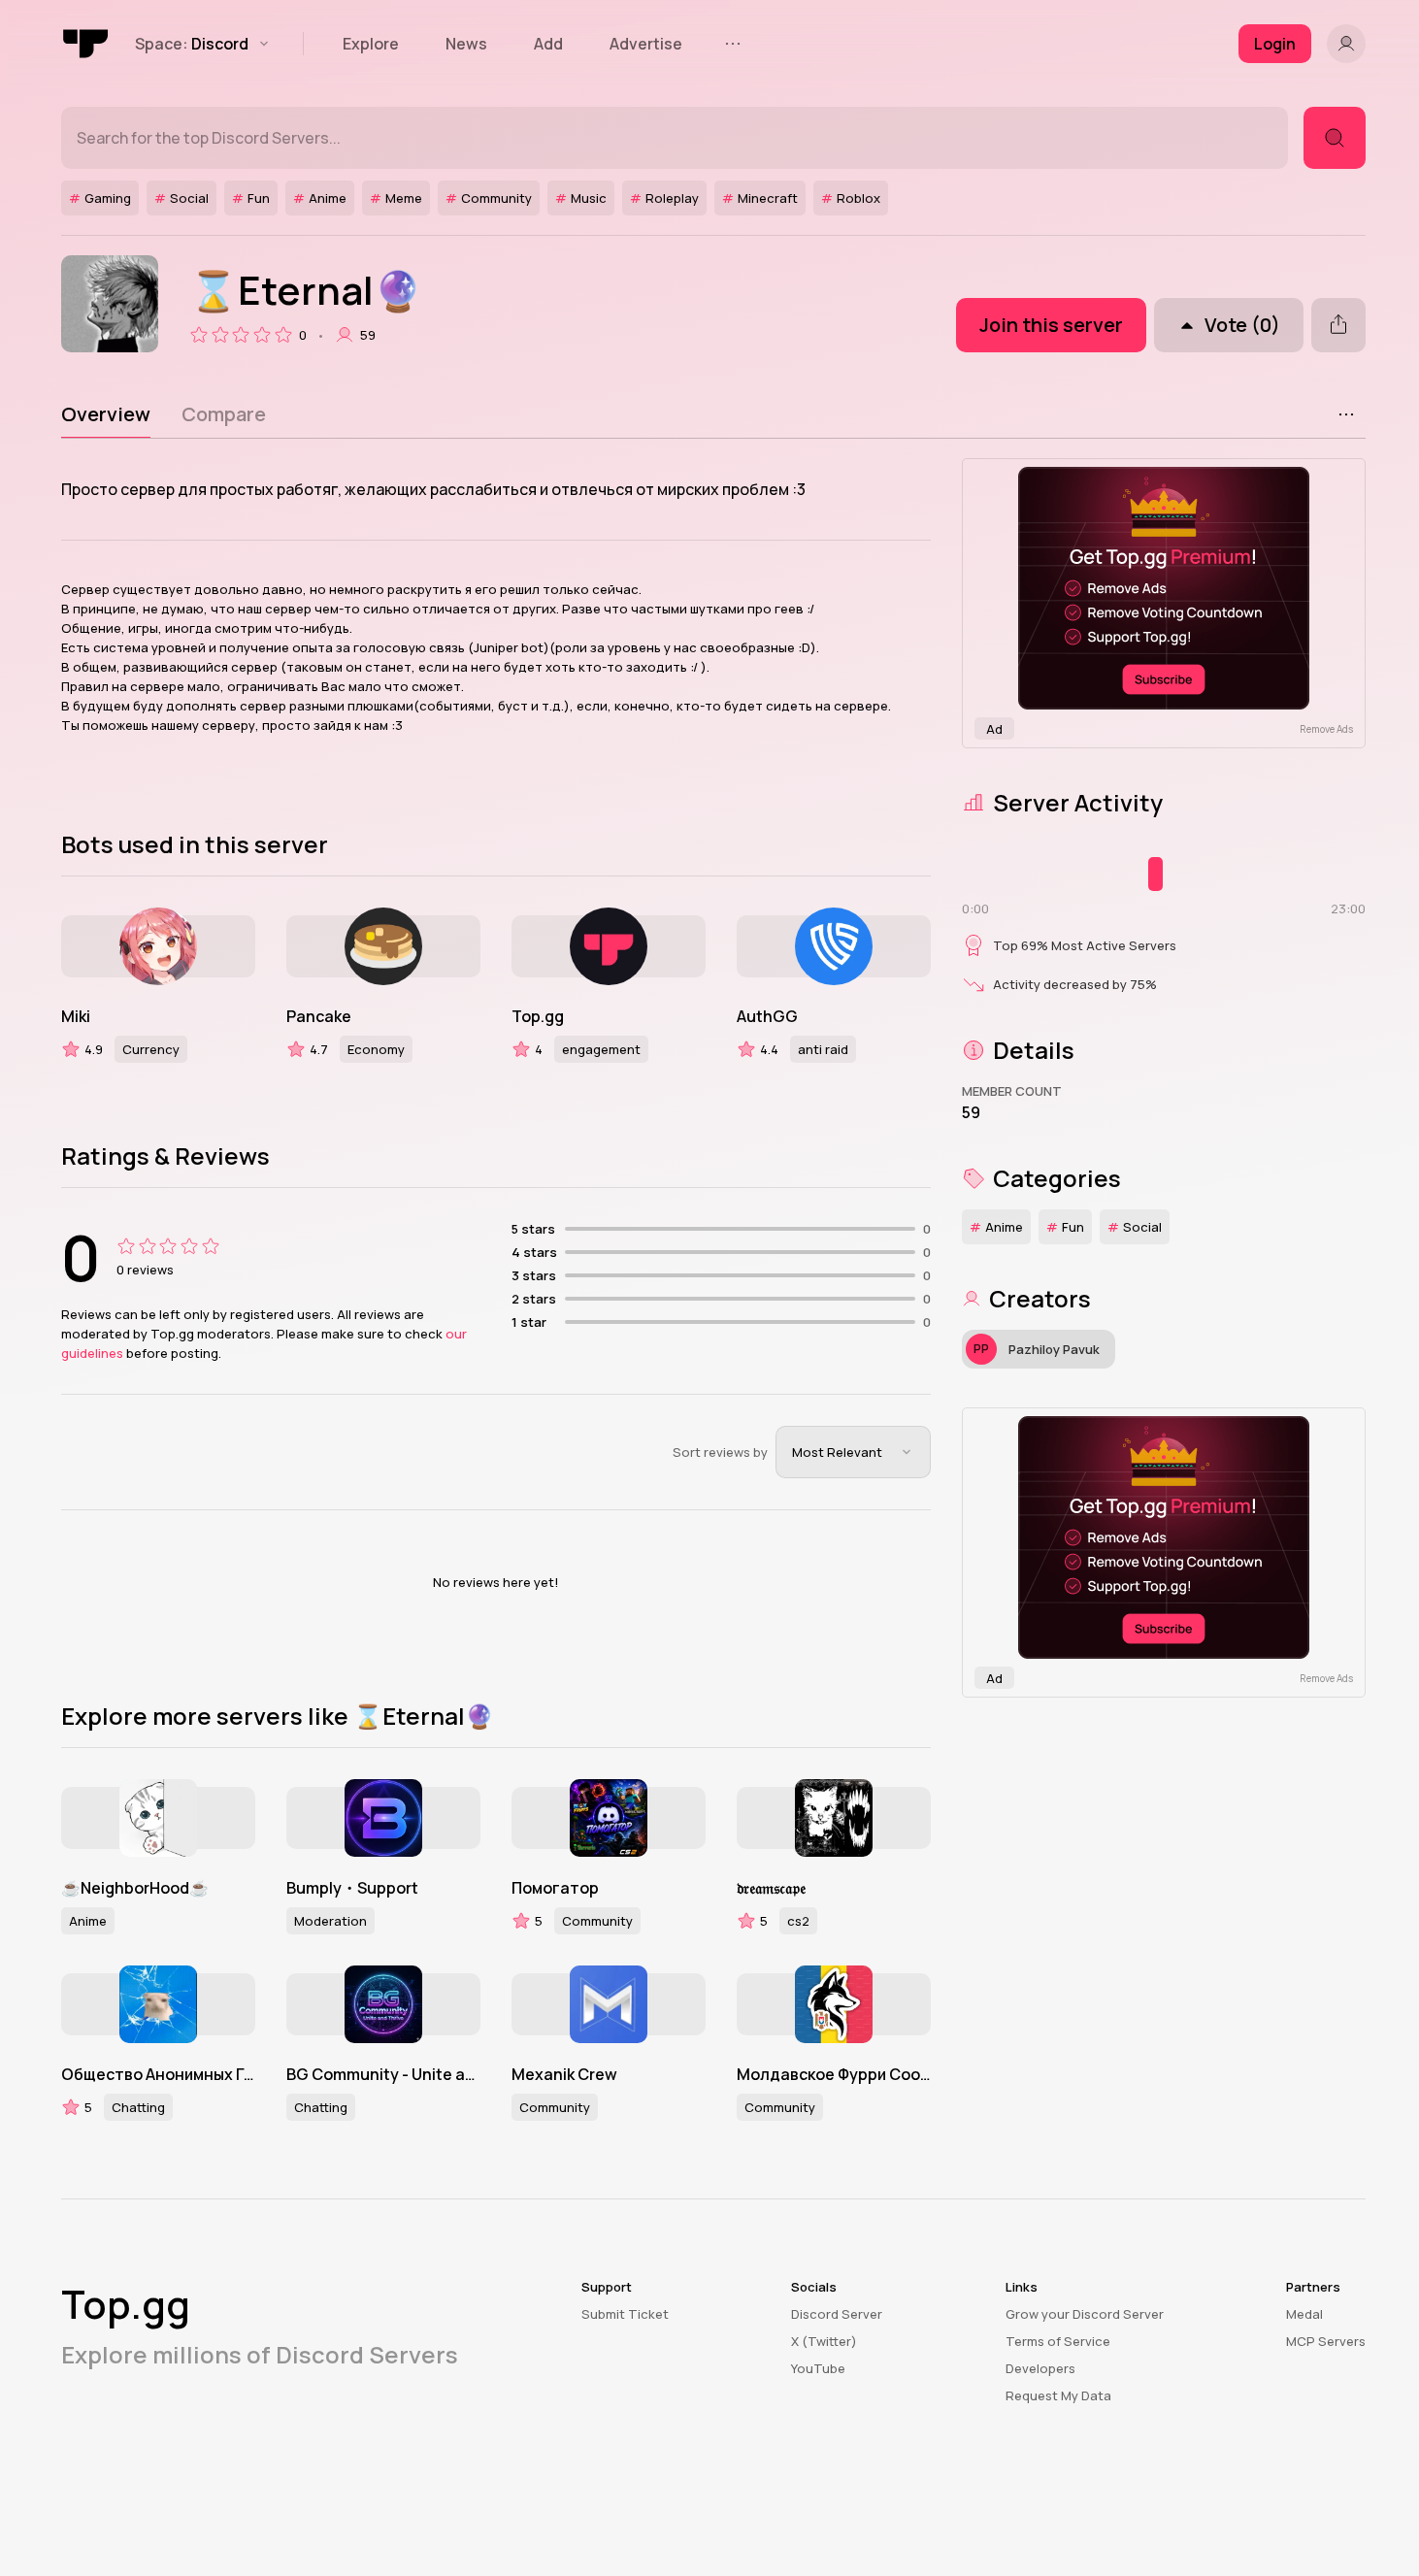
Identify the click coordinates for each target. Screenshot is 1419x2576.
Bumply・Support (352, 1888)
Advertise (646, 44)
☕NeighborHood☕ (135, 1888)
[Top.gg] (86, 44)
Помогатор (555, 1888)
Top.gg (538, 1016)
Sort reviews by (720, 1452)
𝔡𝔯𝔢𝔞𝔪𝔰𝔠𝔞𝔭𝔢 (771, 1888)
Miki (76, 1016)
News (466, 44)
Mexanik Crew (564, 2074)
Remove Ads (1326, 729)
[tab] (106, 414)
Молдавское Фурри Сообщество (834, 2074)
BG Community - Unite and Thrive (383, 2074)
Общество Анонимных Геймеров (158, 2074)
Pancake (319, 1016)
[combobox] (853, 1452)
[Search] (1335, 138)
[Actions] (1346, 414)
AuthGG (767, 1016)
